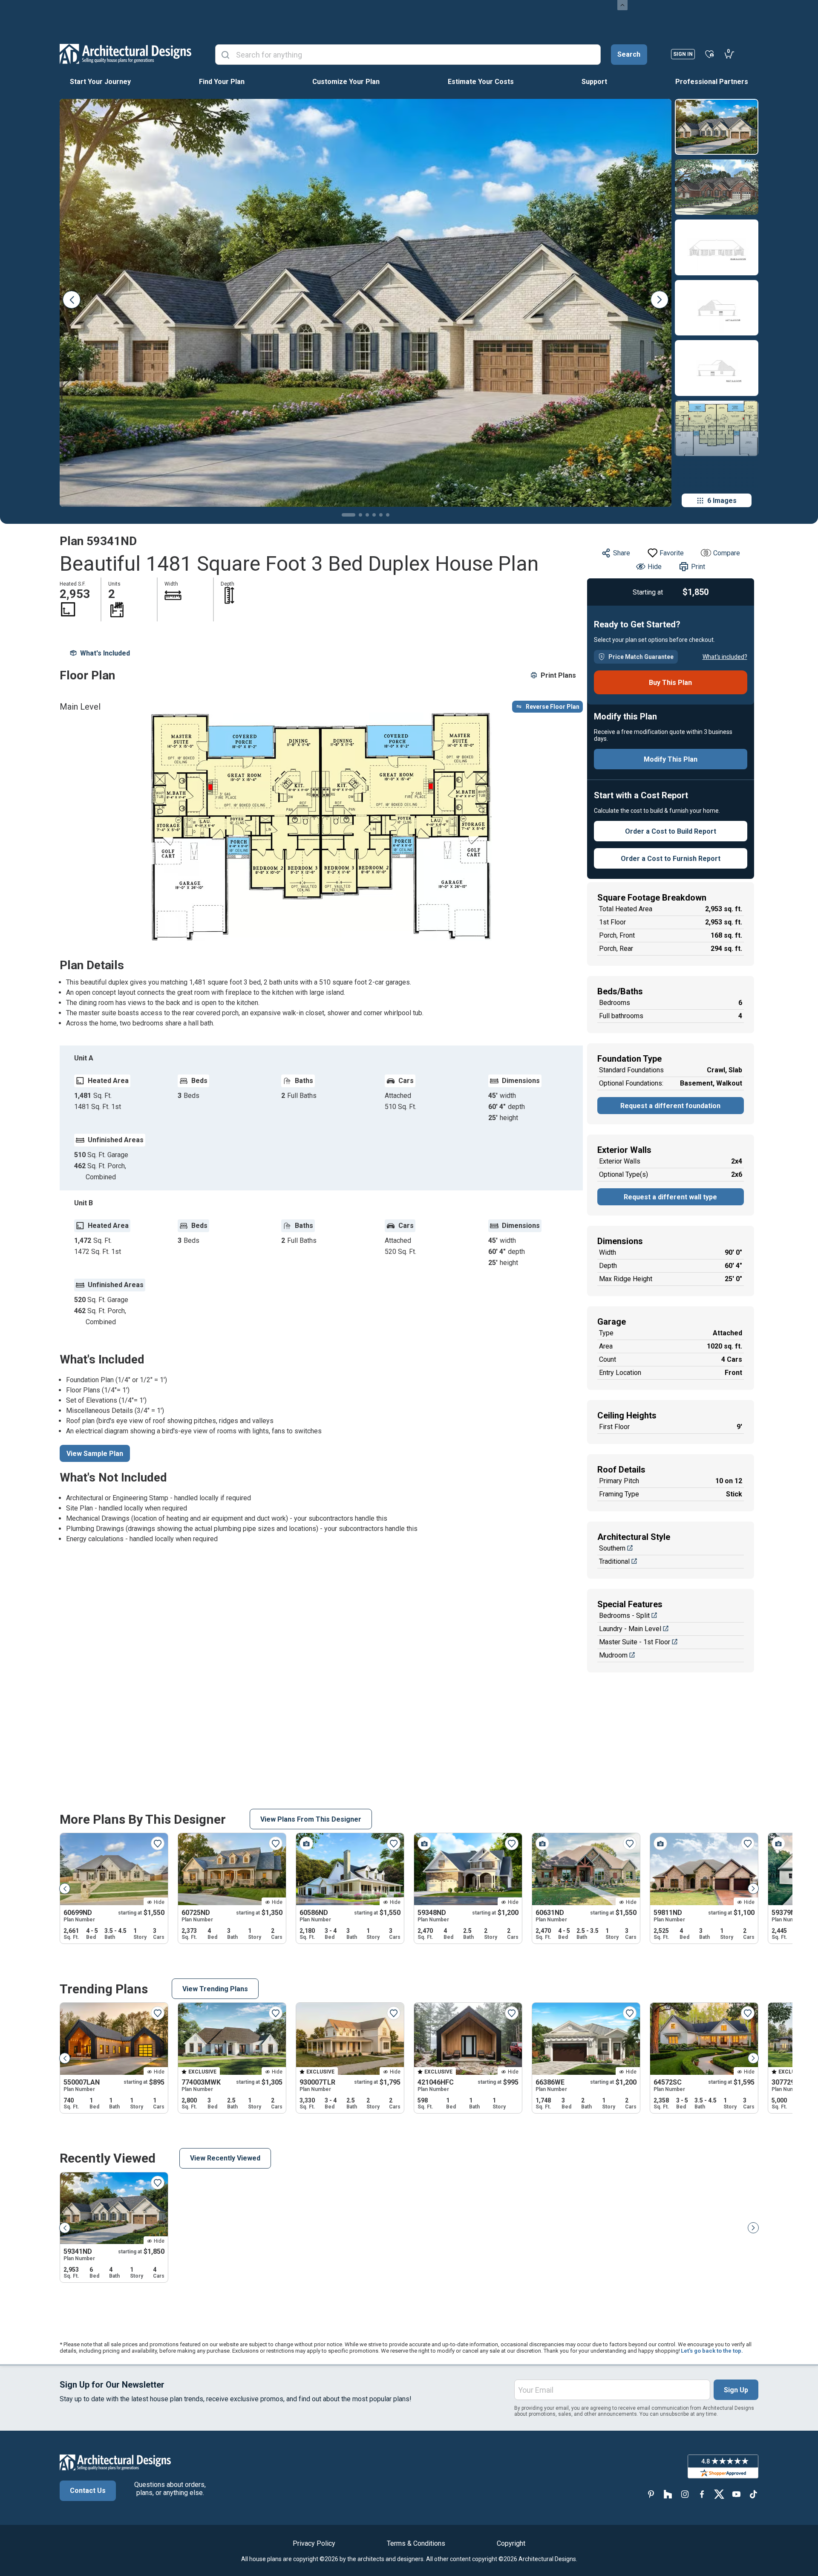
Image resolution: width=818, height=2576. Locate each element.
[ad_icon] (125, 54)
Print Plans (558, 675)
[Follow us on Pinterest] (651, 2494)
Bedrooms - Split (624, 1616)
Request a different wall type (670, 1197)
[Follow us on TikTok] (753, 2494)
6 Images (722, 501)
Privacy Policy (314, 2543)
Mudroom (613, 1655)
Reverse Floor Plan (553, 707)
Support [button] (594, 82)
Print (698, 567)
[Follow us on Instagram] (685, 2494)
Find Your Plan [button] (222, 82)
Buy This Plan (670, 683)
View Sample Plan (95, 1454)
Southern (612, 1548)
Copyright (511, 2543)
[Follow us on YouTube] (736, 2494)
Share (622, 553)
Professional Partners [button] (712, 82)
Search (629, 54)
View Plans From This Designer (311, 1819)
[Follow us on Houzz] (668, 2494)
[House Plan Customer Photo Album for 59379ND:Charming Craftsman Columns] (778, 1843)
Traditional (614, 1561)
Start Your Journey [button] (100, 82)
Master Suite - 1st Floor (635, 1642)
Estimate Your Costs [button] (481, 82)
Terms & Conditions (416, 2543)
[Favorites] (710, 54)
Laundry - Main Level (630, 1629)
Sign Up (736, 2390)
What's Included (105, 653)
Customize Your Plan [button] (346, 82)
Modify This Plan (671, 759)
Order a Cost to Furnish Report (671, 859)
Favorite (672, 553)
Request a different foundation (670, 1106)
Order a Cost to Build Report (671, 831)
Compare (727, 553)
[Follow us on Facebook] (702, 2494)
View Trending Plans (215, 1989)
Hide (655, 567)
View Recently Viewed (225, 2158)
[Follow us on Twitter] (719, 2494)
